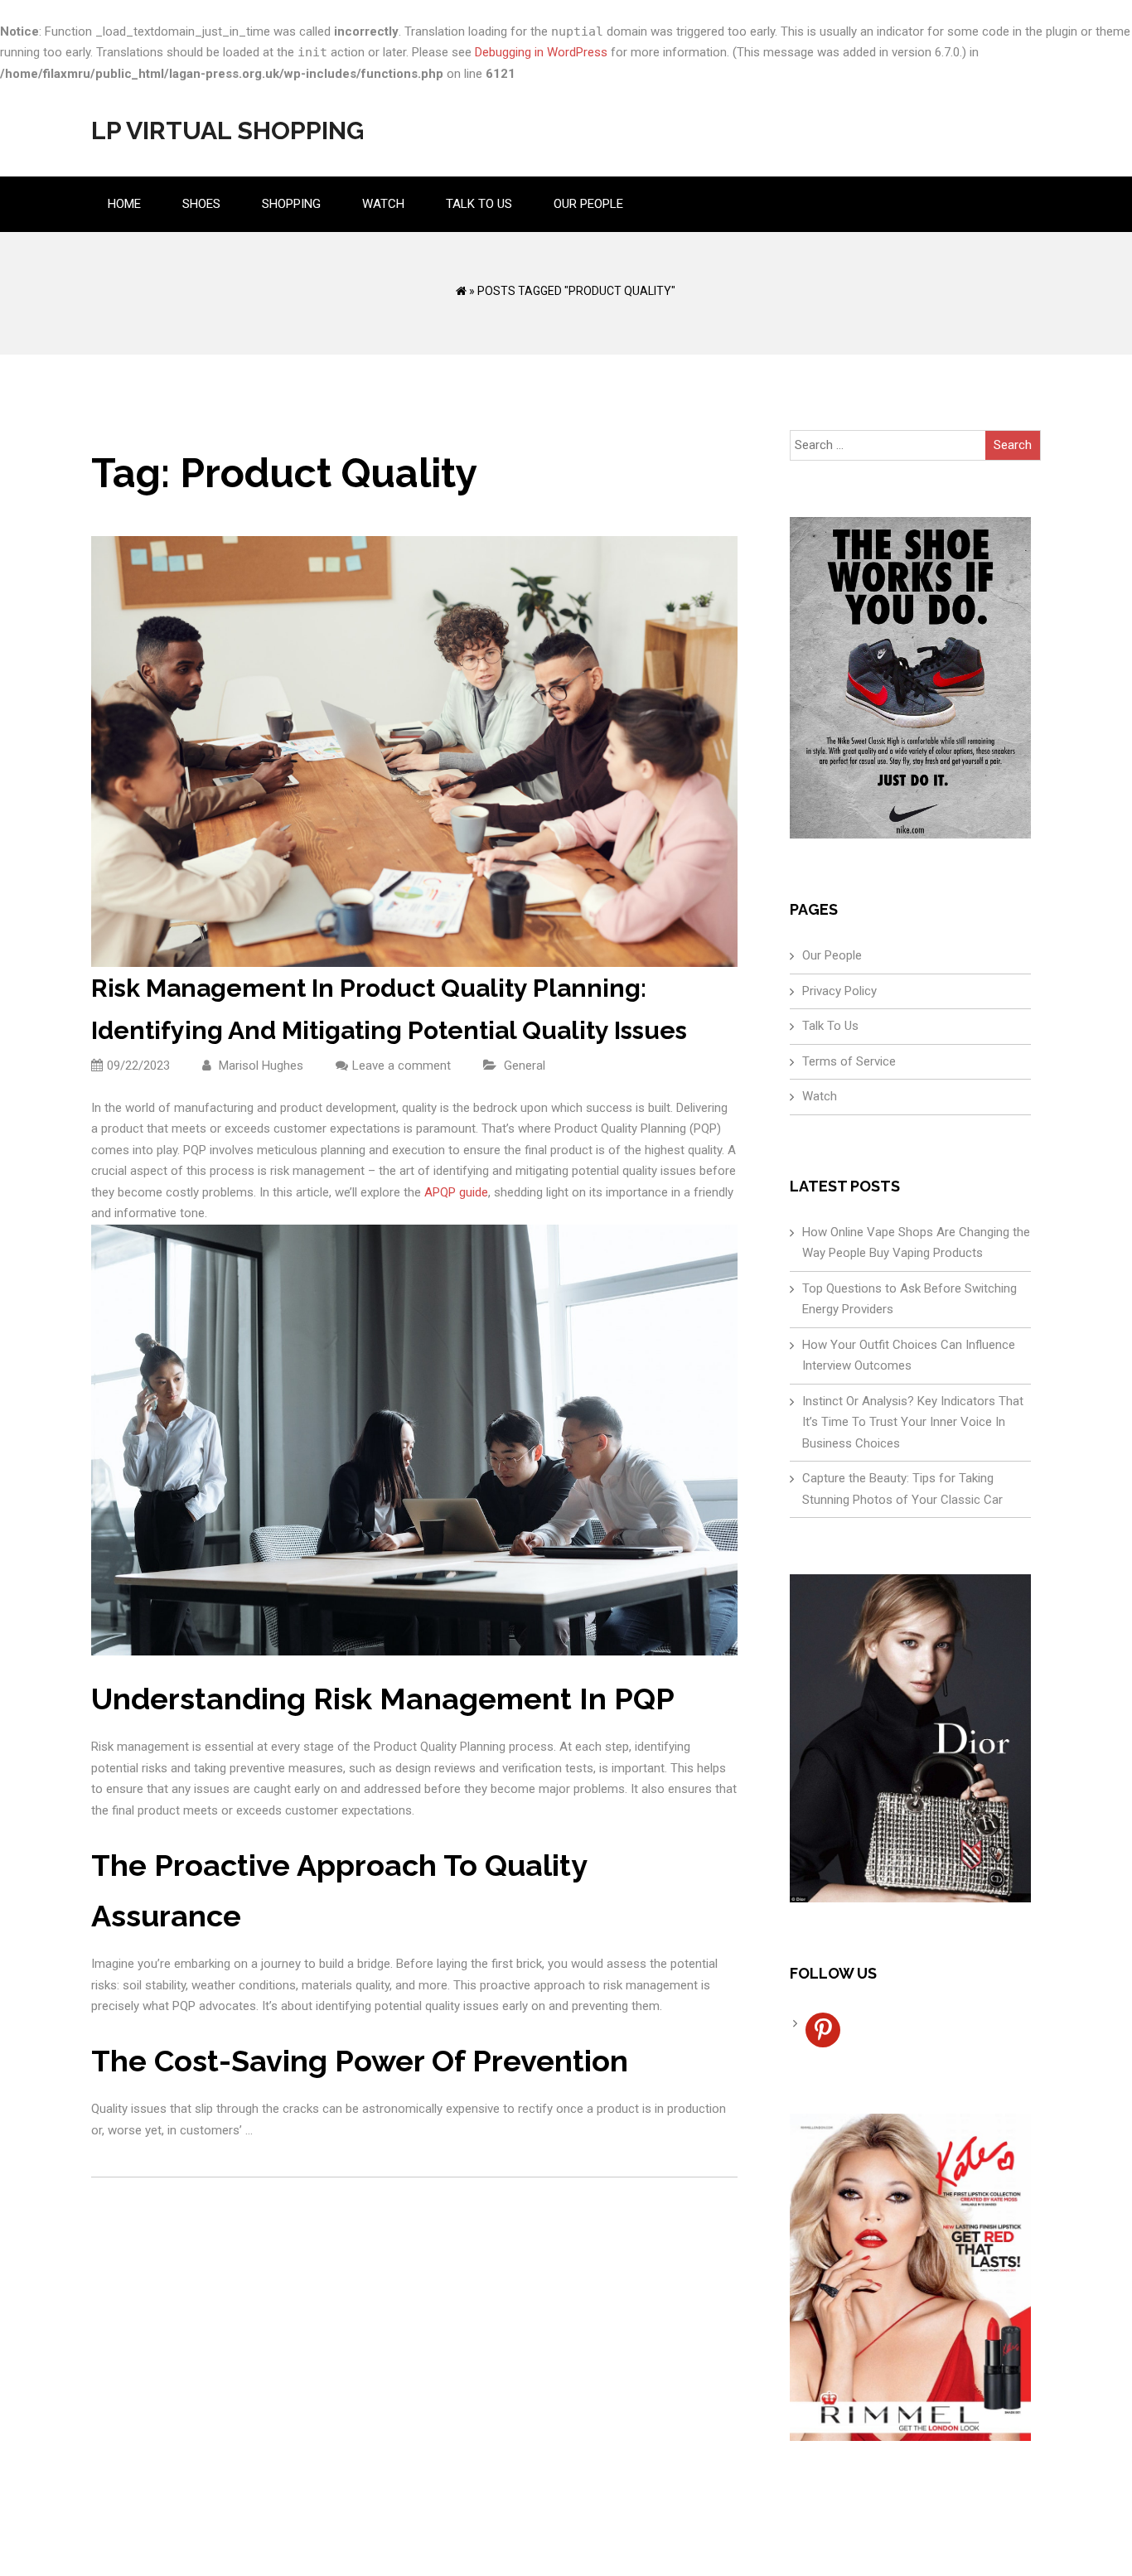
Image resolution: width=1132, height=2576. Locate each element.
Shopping (291, 204)
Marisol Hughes (259, 1066)
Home (124, 204)
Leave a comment (402, 1066)
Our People (588, 204)
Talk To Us (479, 204)
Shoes (201, 204)
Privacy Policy (839, 991)
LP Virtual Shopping (227, 130)
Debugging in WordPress (541, 52)
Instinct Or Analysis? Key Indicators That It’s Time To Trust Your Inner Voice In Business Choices (913, 1422)
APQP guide (456, 1192)
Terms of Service (849, 1061)
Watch (383, 204)
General (525, 1066)
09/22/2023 (138, 1066)
